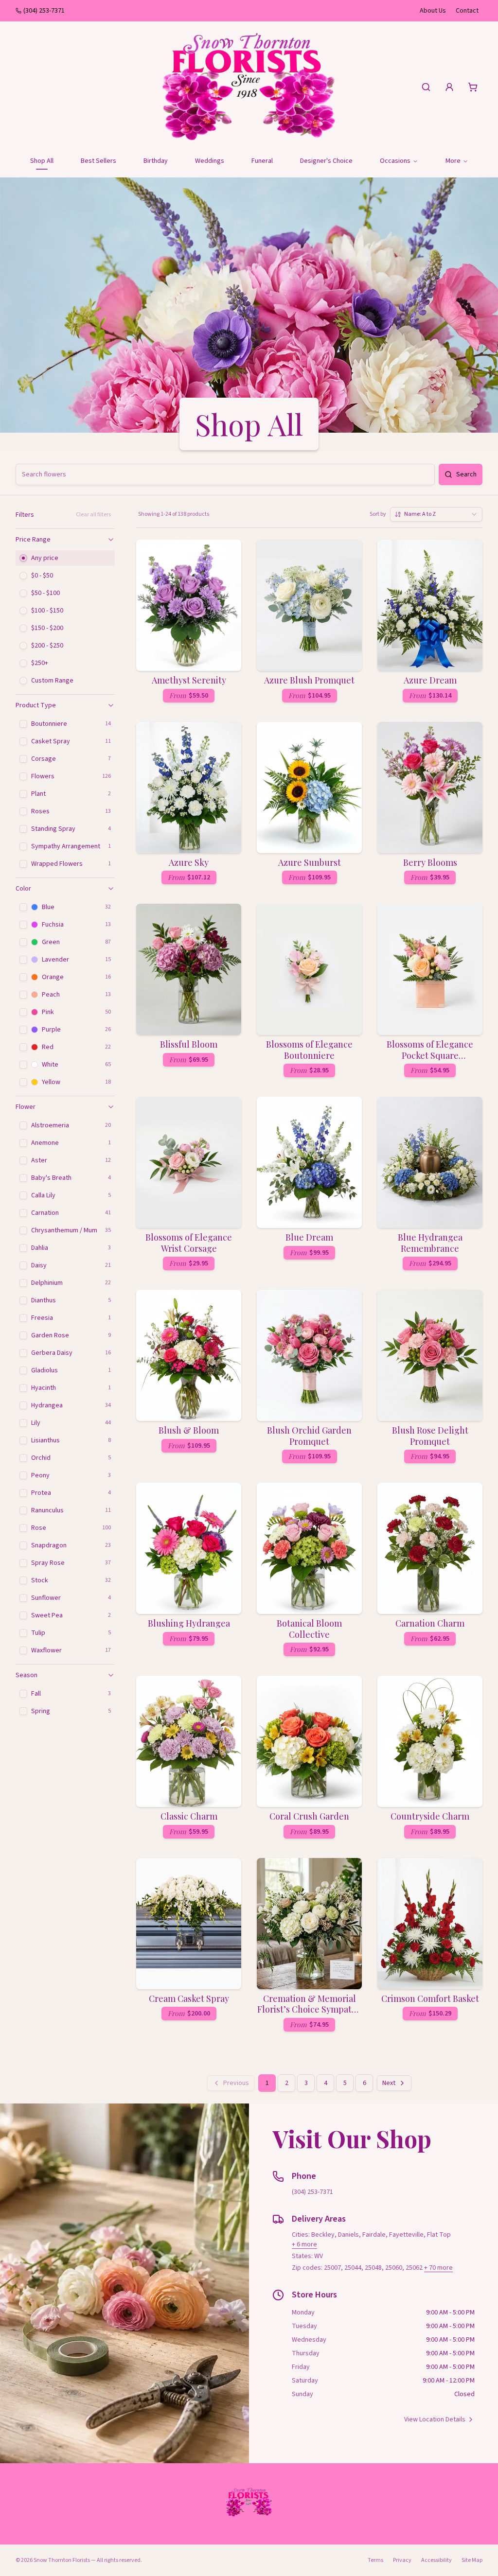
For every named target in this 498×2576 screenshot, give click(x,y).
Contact (467, 11)
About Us (433, 11)
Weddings (210, 161)
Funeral (262, 161)
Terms (375, 2560)
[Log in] (449, 87)
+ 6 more (304, 2244)
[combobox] (436, 514)
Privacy (402, 2560)
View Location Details (435, 2419)
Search (466, 474)
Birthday (156, 161)
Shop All (42, 161)
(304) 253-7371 (44, 11)
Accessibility (436, 2560)
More (453, 161)
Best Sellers (98, 161)
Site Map (472, 2560)
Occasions (395, 161)
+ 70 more (438, 2268)
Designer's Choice (326, 161)
